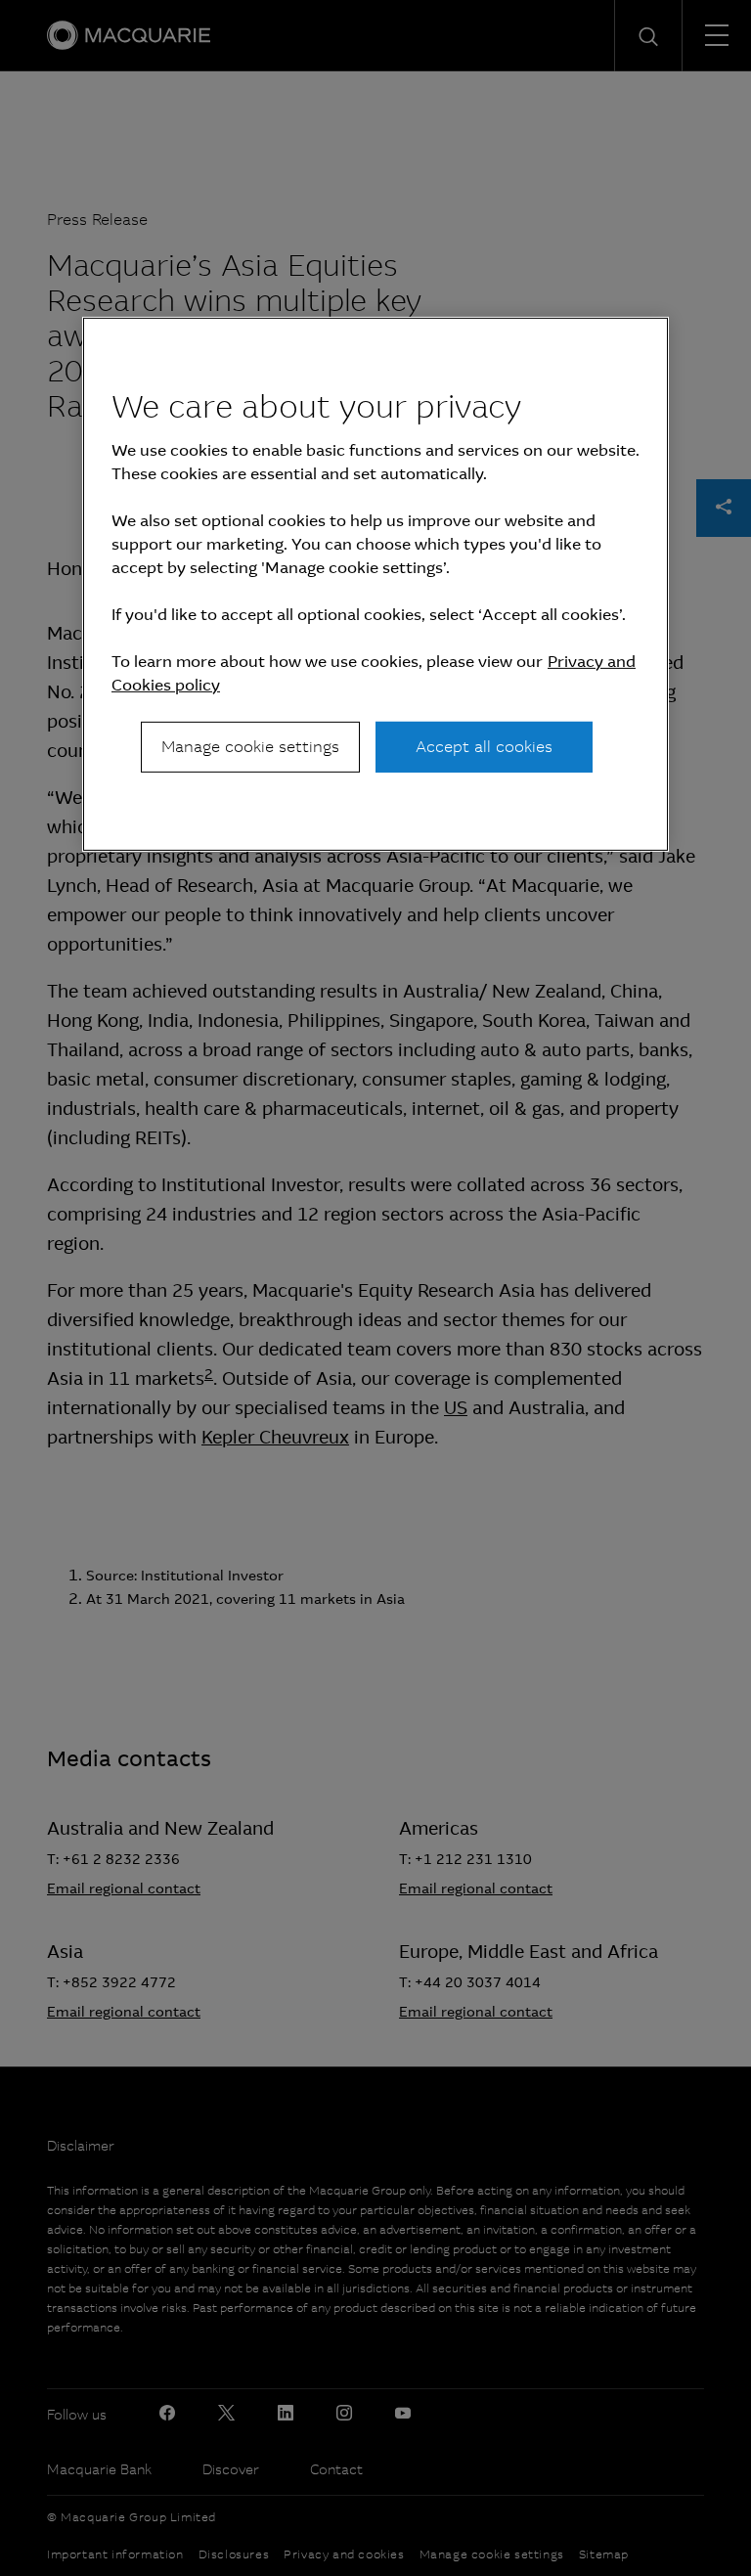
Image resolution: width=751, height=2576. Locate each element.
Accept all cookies (484, 747)
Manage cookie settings (250, 747)
